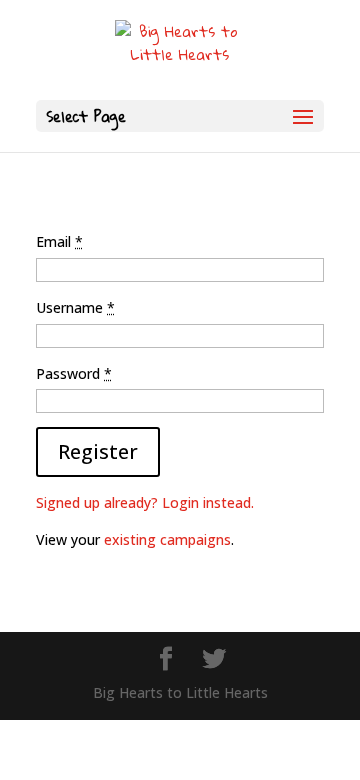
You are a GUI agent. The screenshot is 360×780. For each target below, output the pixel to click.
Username (75, 307)
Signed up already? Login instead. (145, 502)
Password (74, 373)
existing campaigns (167, 539)
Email (59, 241)
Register (98, 451)
